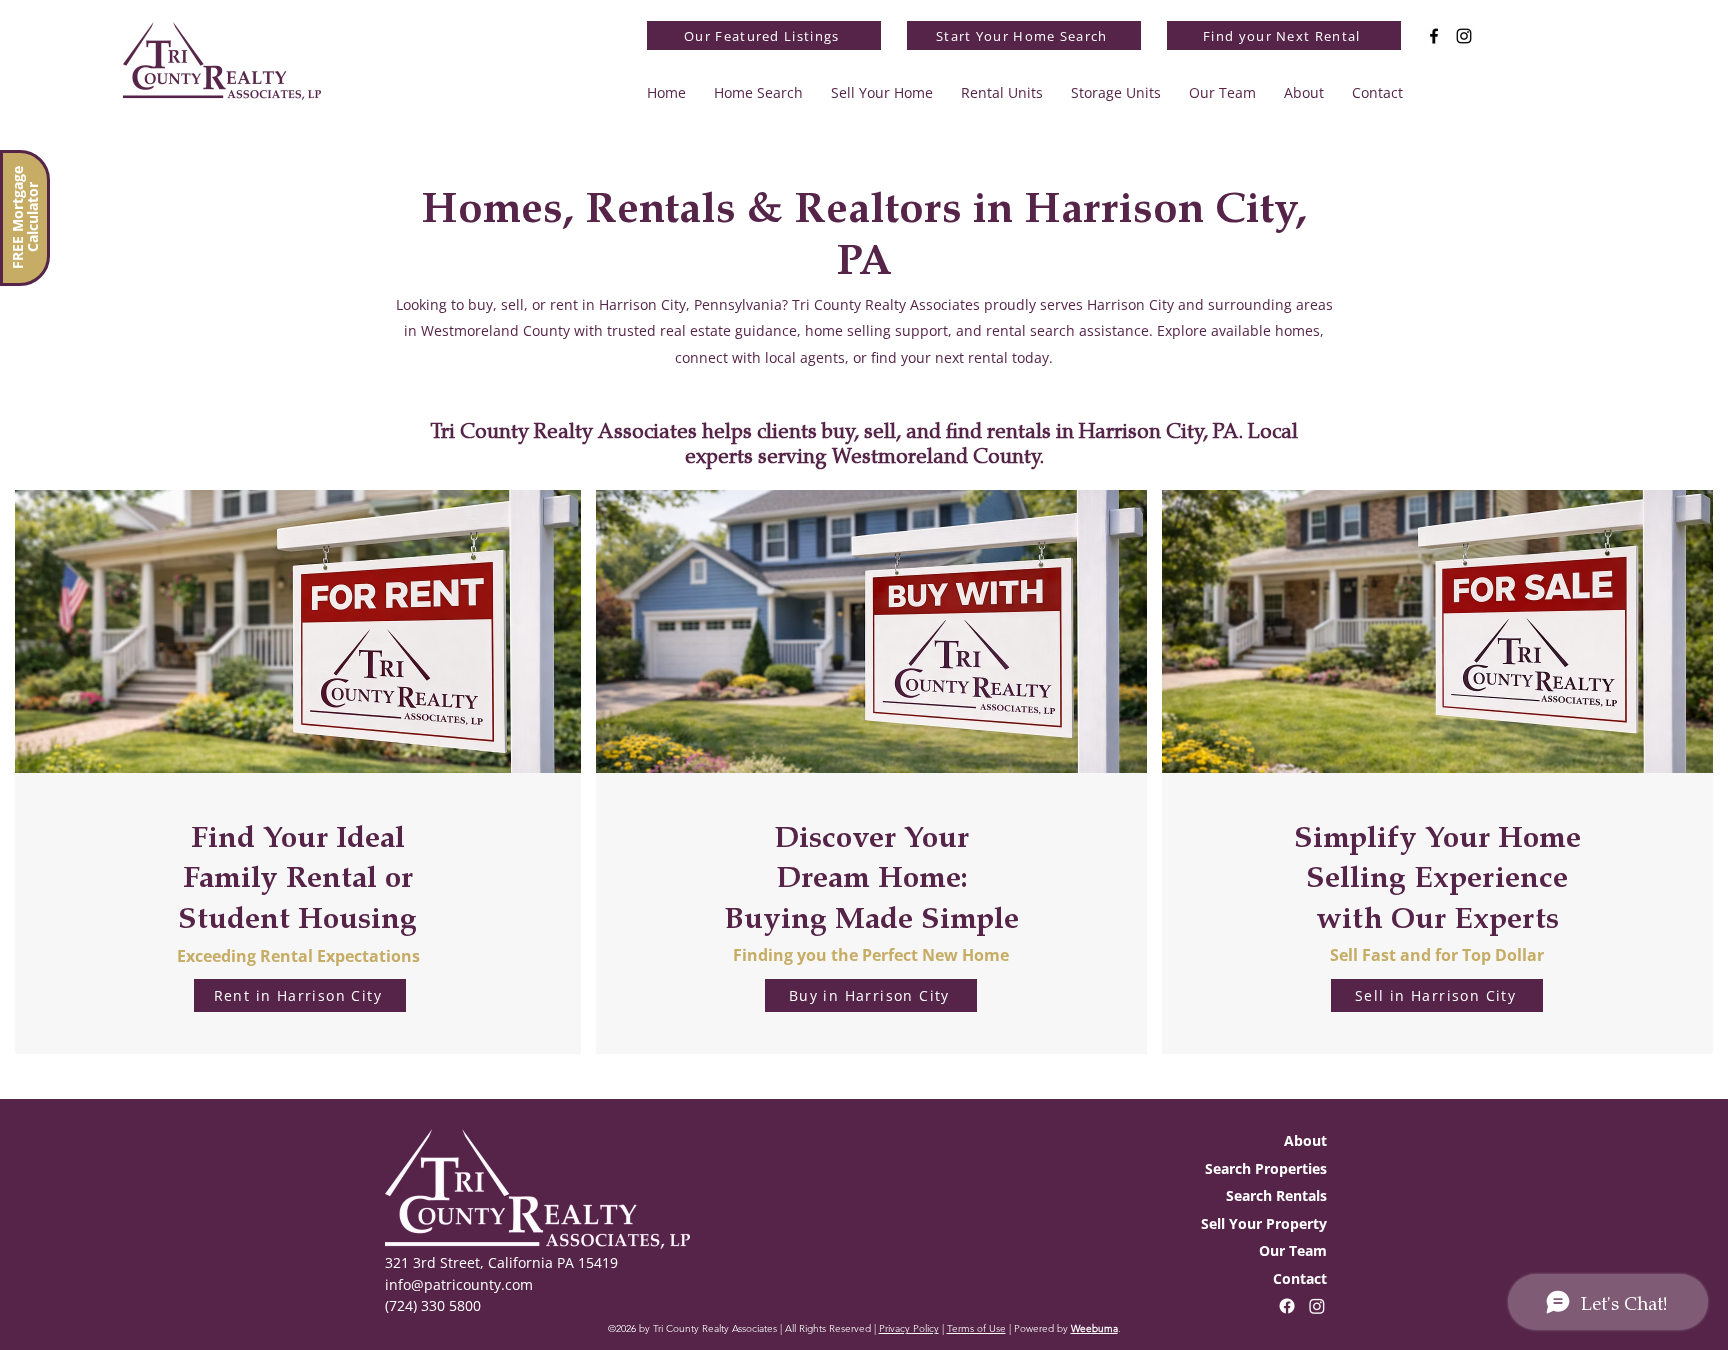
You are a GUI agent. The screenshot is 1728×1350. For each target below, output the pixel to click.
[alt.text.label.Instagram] (1464, 36)
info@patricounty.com (459, 1284)
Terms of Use (976, 1328)
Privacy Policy (909, 1328)
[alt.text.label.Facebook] (1434, 36)
